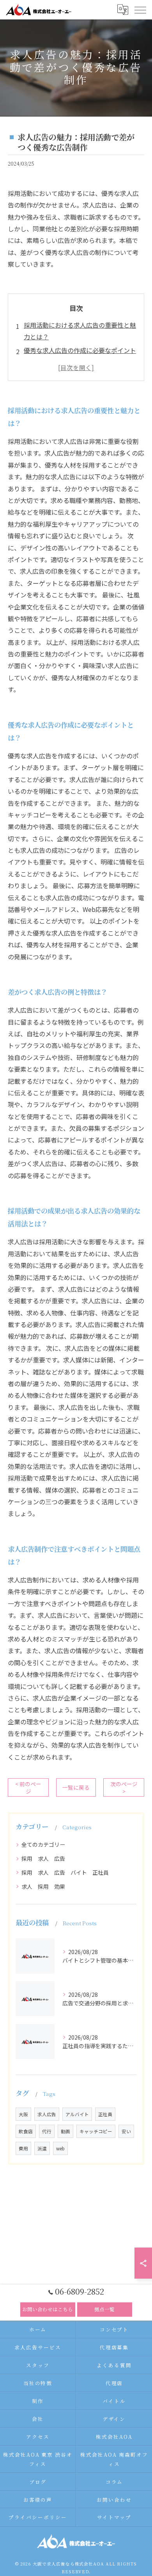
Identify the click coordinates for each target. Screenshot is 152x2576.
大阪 (23, 2114)
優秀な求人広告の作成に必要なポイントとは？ (80, 356)
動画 (65, 2131)
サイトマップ (114, 2517)
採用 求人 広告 (43, 1858)
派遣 (42, 2148)
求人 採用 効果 (43, 1886)
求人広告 (47, 2114)
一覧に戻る (76, 1787)
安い (126, 2131)
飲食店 (26, 2131)
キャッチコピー (96, 2131)
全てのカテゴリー (43, 1844)
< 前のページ (28, 1787)
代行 (47, 2131)
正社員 (105, 2114)
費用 (23, 2148)
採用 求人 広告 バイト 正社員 (65, 1872)
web (60, 2148)
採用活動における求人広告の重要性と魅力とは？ (80, 331)
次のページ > (124, 1787)
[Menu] (140, 9)
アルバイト (77, 2114)
